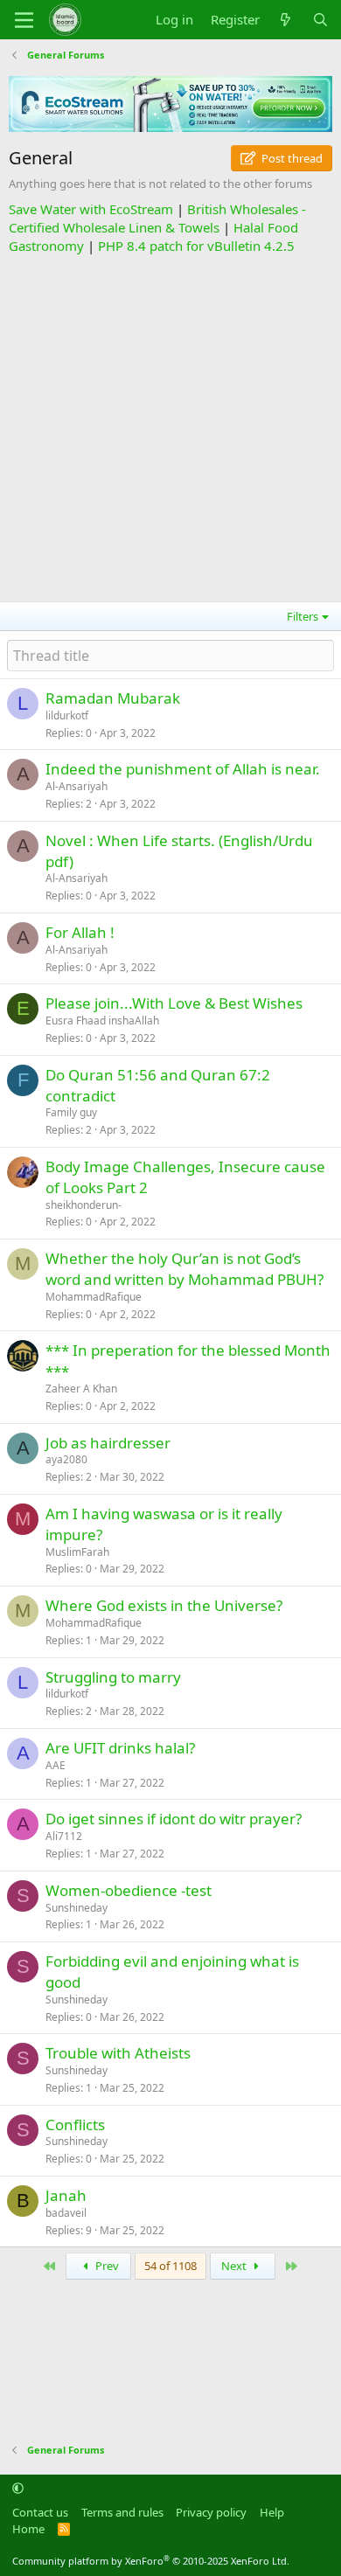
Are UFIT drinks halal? (120, 1748)
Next (235, 2266)
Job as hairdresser (108, 1443)
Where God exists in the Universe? (164, 1605)
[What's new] (285, 20)
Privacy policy (211, 2512)
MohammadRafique (94, 1297)
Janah (66, 2195)
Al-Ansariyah (77, 786)
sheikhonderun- (84, 1205)
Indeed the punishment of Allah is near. (183, 769)
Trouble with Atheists (118, 2053)
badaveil (66, 2213)
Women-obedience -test (129, 1890)
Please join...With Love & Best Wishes (174, 1003)
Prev (106, 2266)
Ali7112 (64, 1836)
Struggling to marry (113, 1677)
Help (272, 2512)
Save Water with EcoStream (91, 209)
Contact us (40, 2512)
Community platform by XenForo (151, 2561)
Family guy (71, 1112)
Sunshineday (77, 1908)
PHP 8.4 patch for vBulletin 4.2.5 (196, 246)
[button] (18, 2488)
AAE (56, 1765)
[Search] (320, 20)
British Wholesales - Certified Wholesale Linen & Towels (157, 218)
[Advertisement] (170, 426)
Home (28, 2529)
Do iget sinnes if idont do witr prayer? (174, 1819)
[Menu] (24, 20)
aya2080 (66, 1459)
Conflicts (75, 2125)
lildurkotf (67, 715)
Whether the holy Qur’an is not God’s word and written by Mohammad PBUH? (184, 1269)
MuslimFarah (77, 1552)
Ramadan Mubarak (113, 698)
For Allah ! (80, 932)
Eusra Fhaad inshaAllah (102, 1021)
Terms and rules (122, 2512)
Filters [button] (303, 616)
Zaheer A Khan (81, 1389)
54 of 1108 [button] (170, 2266)
